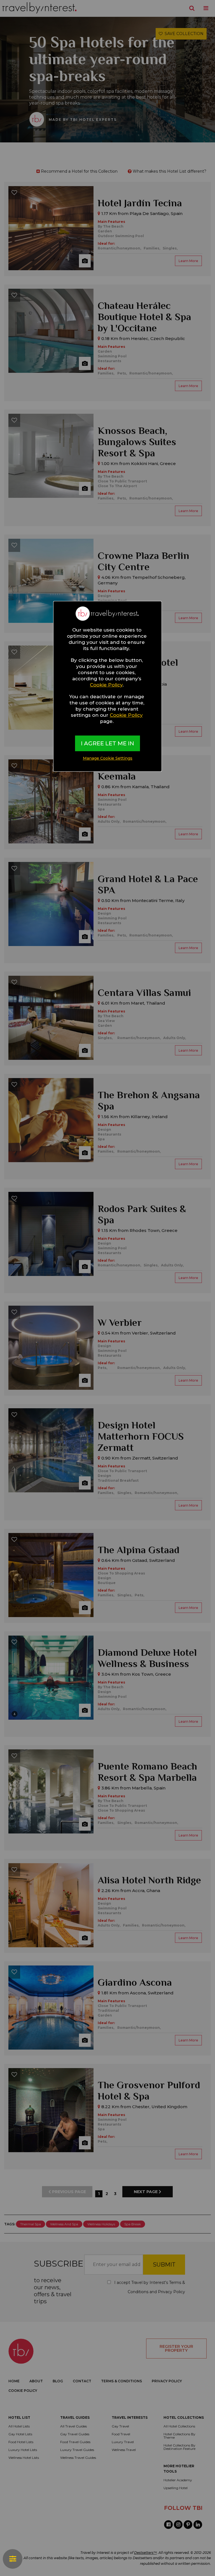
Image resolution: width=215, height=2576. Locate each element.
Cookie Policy (106, 685)
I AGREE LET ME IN (107, 743)
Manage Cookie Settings (108, 758)
